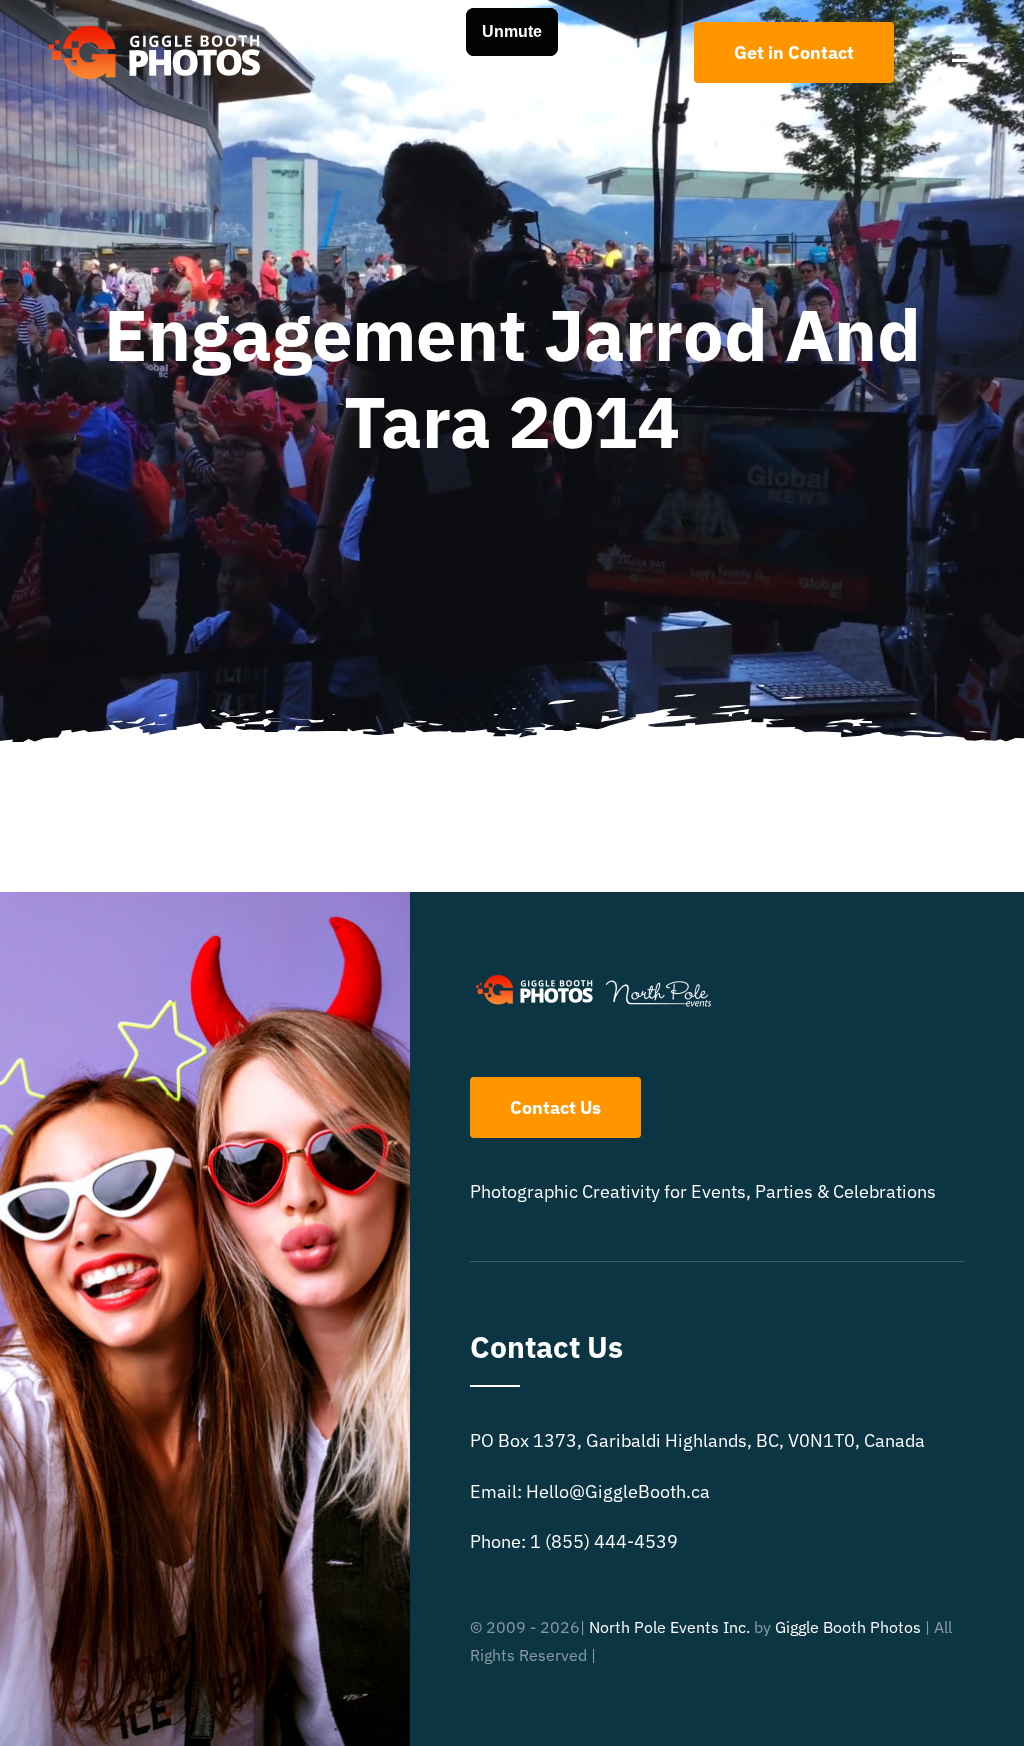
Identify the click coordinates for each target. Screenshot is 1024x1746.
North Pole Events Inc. (669, 1627)
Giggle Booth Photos (848, 1627)
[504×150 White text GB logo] (156, 23)
